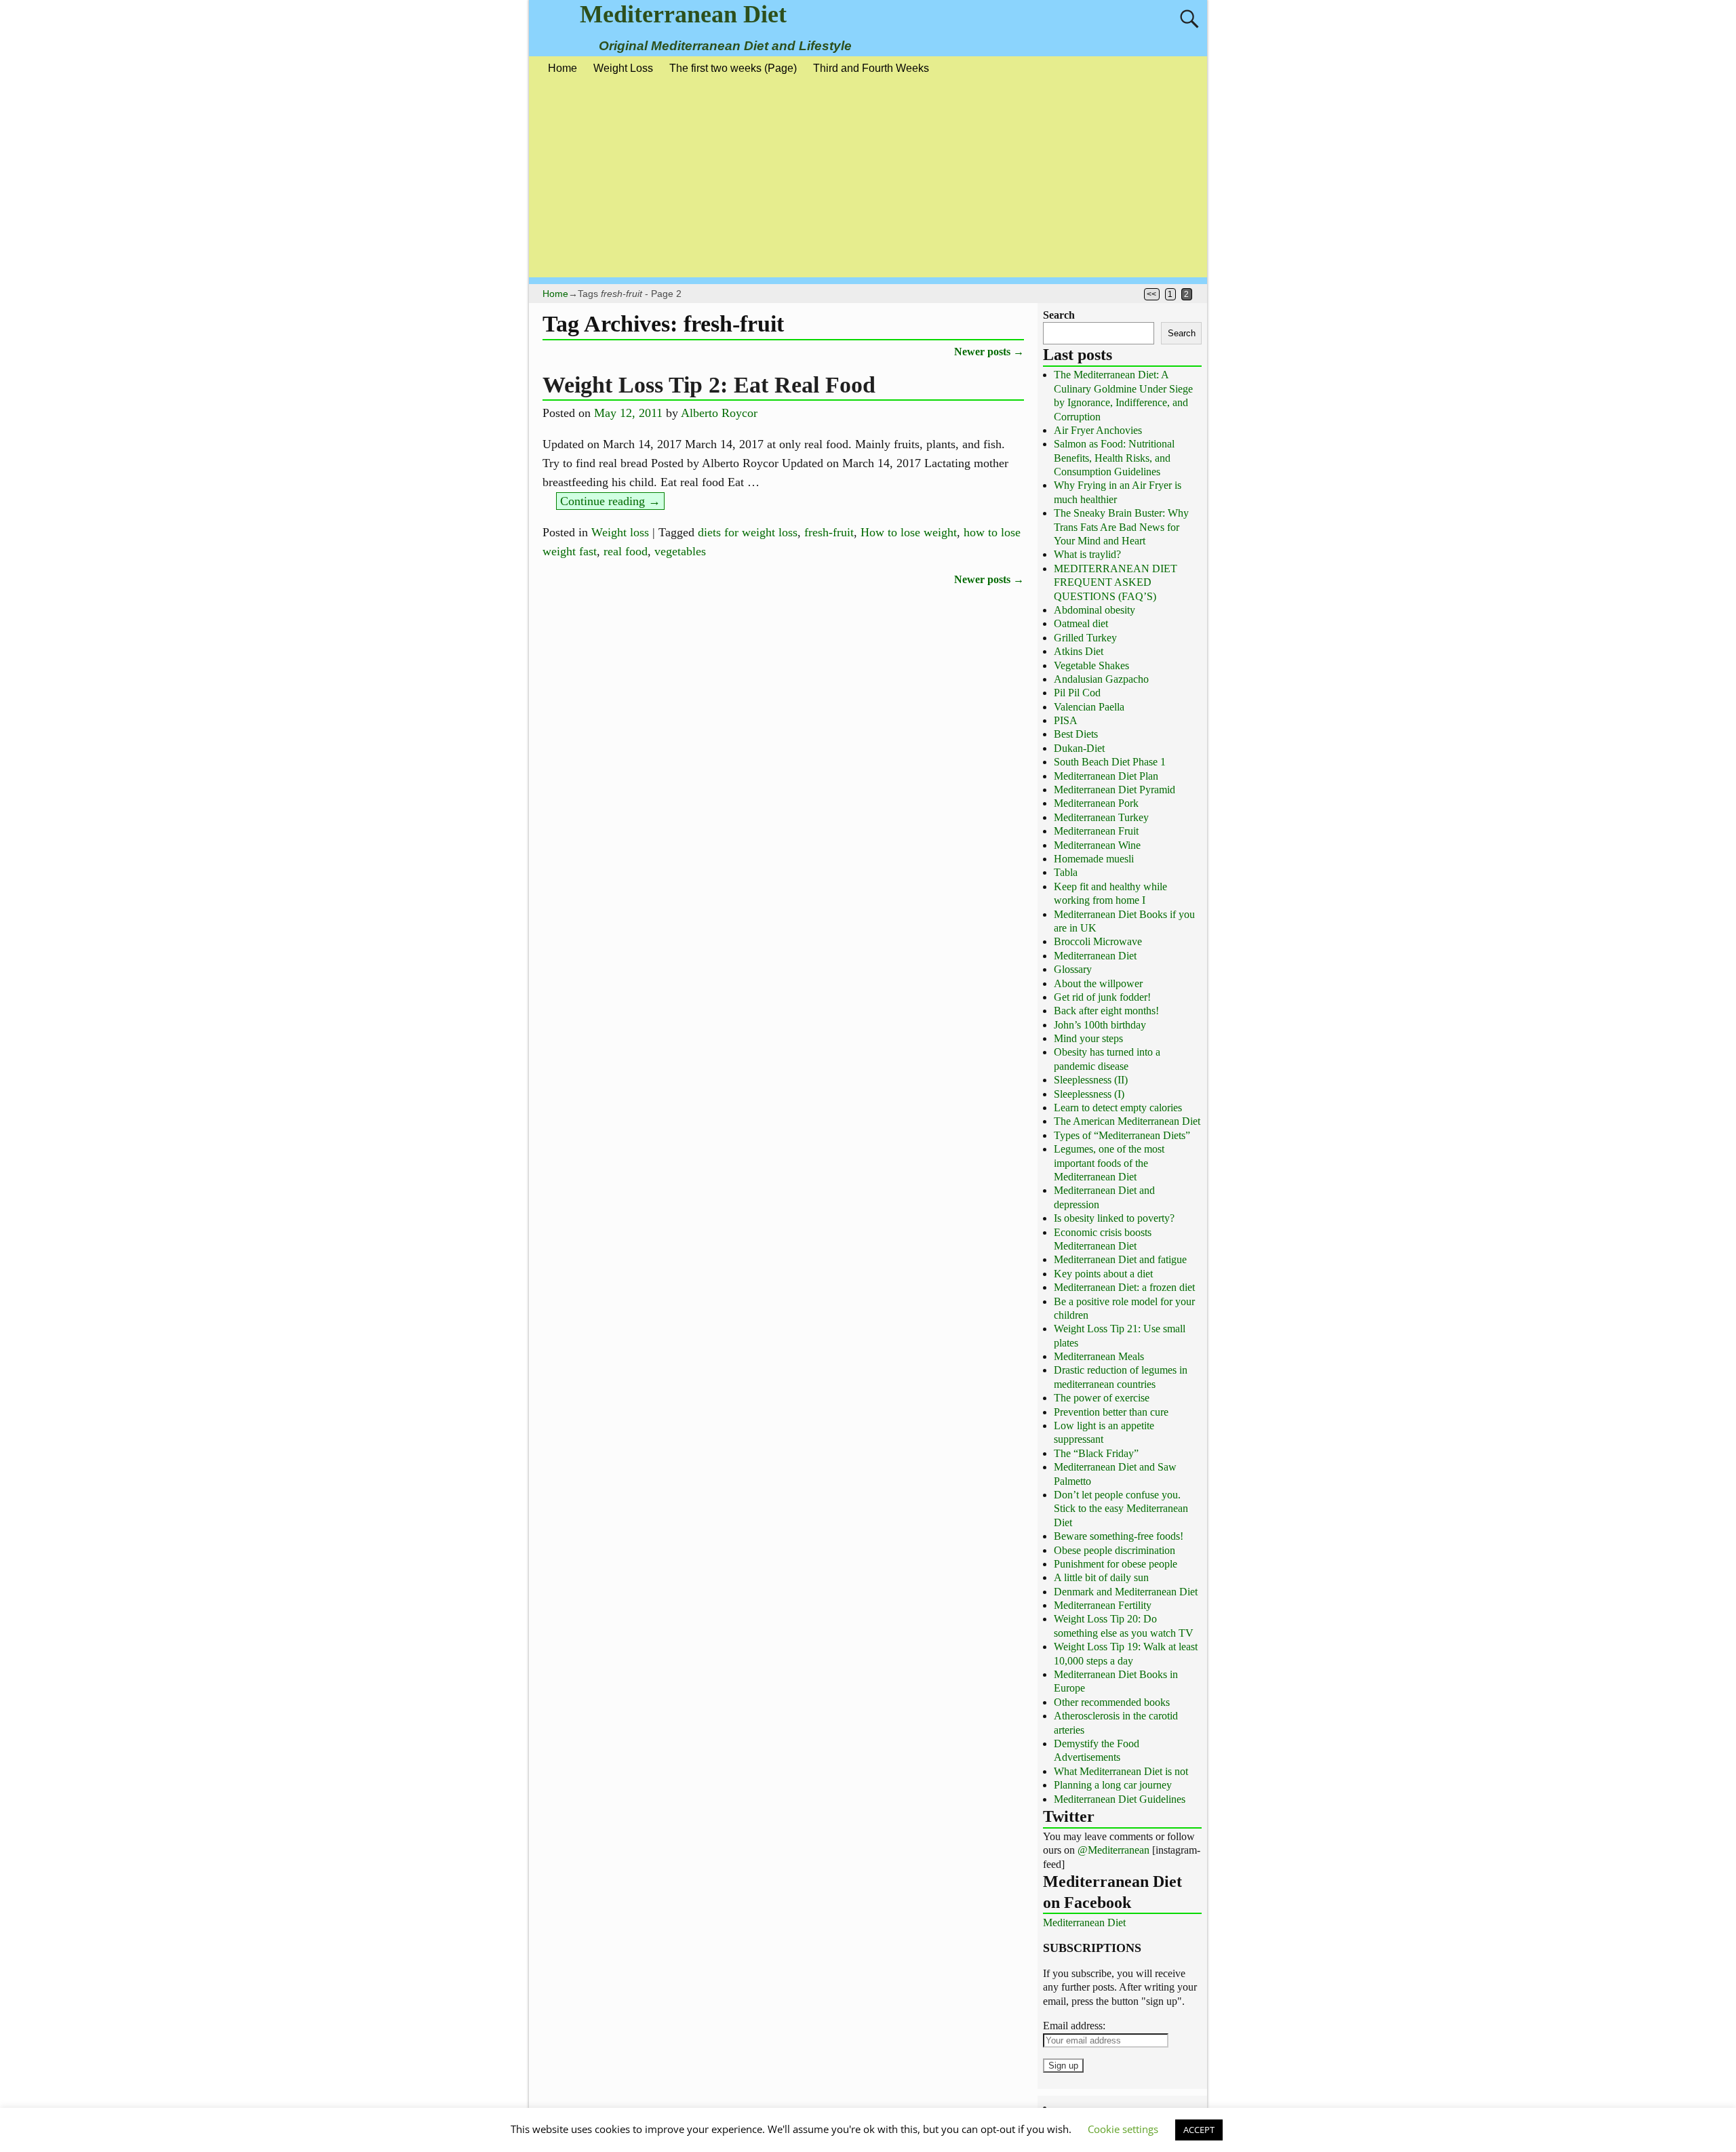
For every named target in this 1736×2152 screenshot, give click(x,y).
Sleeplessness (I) (1089, 1094)
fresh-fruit (829, 532)
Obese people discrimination (1114, 1550)
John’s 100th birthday (1100, 1025)
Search (1059, 315)
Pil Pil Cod (1077, 693)
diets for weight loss (748, 532)
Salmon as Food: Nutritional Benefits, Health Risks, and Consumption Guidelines (1114, 458)
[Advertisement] (868, 182)
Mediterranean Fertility (1103, 1605)
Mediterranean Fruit (1096, 831)
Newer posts (989, 352)
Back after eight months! (1106, 1011)
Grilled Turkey (1085, 638)
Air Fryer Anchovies (1098, 430)
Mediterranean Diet (683, 14)
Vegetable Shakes (1091, 665)
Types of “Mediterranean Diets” (1122, 1135)
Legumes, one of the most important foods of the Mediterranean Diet (1109, 1163)
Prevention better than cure (1111, 1412)
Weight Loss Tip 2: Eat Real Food (709, 385)
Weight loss (620, 532)
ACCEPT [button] (1199, 2130)
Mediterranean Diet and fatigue (1120, 1259)
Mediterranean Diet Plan (1106, 776)
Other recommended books (1112, 1702)
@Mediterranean (1113, 1850)
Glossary (1073, 969)
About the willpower (1098, 983)
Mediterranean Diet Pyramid (1114, 790)
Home (563, 68)
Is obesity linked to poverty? (1114, 1218)
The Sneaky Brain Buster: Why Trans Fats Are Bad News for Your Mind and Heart (1121, 527)
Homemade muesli (1094, 859)
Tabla (1066, 872)
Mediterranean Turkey (1101, 817)
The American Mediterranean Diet (1127, 1121)
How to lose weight (909, 532)
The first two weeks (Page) (733, 68)
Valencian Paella (1089, 707)
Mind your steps (1088, 1038)
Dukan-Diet (1079, 748)
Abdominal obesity (1094, 610)
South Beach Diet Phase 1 (1110, 762)
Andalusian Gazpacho (1101, 679)
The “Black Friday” (1096, 1453)
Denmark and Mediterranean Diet (1126, 1592)
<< (1151, 294)
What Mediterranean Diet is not (1121, 1771)
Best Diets (1076, 734)
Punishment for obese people (1116, 1564)
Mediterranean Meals (1099, 1356)
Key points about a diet (1103, 1274)
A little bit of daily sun (1101, 1577)
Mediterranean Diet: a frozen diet (1124, 1287)
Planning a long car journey (1113, 1785)
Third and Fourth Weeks (871, 68)
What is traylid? (1087, 554)
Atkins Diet (1079, 651)
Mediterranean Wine (1097, 845)
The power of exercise (1102, 1398)
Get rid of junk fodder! (1102, 997)
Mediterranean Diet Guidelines (1120, 1799)
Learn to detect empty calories (1118, 1108)
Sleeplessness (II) (1091, 1080)
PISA (1066, 720)
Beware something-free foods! (1119, 1536)
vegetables (680, 551)
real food (626, 551)
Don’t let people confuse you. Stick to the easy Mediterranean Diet (1121, 1509)
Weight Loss (623, 68)
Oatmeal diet (1081, 623)
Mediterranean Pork (1096, 803)
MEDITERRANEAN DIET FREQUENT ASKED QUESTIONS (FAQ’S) (1116, 582)
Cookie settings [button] (1123, 2129)
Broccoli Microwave (1098, 941)
